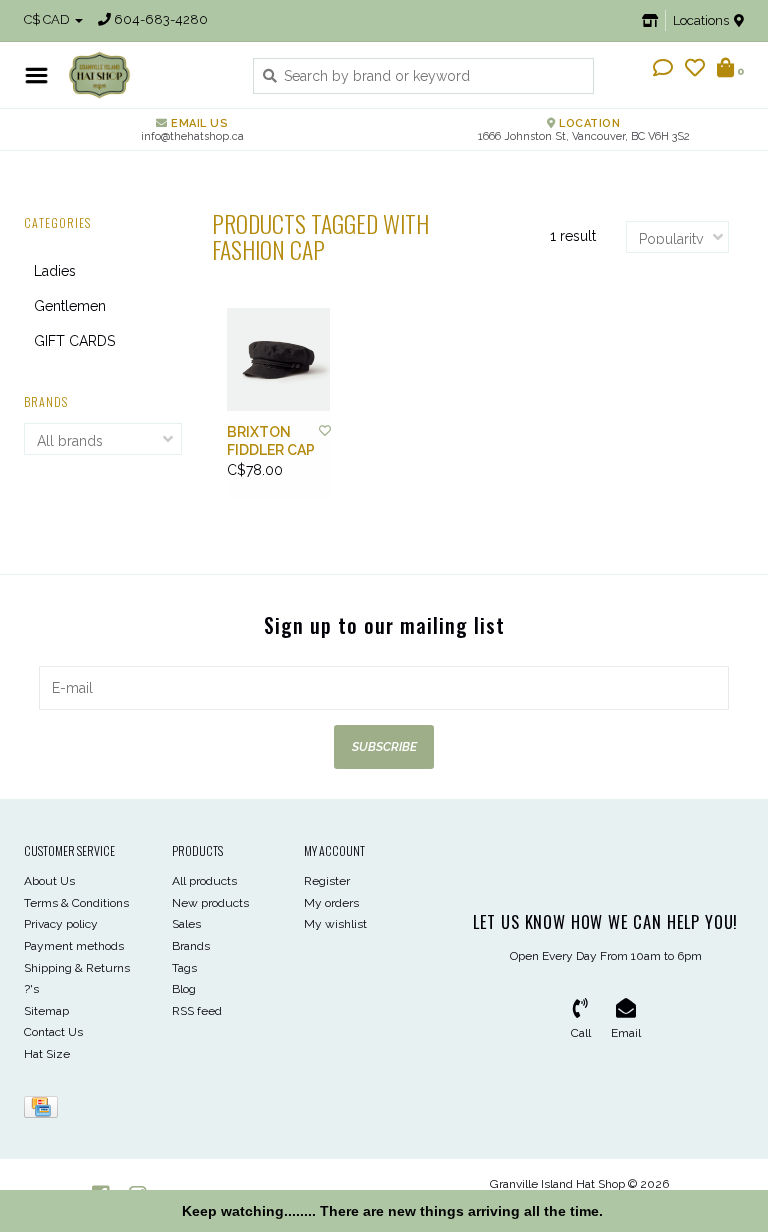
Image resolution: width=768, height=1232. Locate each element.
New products (210, 903)
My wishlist (335, 924)
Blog (184, 989)
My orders (331, 903)
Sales (186, 924)
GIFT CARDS (74, 341)
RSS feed (197, 1011)
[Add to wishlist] (325, 431)
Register (327, 881)
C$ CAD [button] (48, 19)
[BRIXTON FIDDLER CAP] (278, 359)
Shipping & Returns (77, 968)
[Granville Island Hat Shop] (145, 75)
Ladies (55, 271)
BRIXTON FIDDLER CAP (271, 441)
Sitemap (46, 1011)
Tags (184, 968)
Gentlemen (70, 306)
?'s (31, 989)
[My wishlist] (695, 70)
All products (204, 881)
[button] (663, 70)
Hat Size (47, 1054)
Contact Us (53, 1032)
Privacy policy (61, 924)
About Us (49, 881)
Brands (191, 946)
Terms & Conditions (76, 903)
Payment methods (74, 946)
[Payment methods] (44, 1111)
